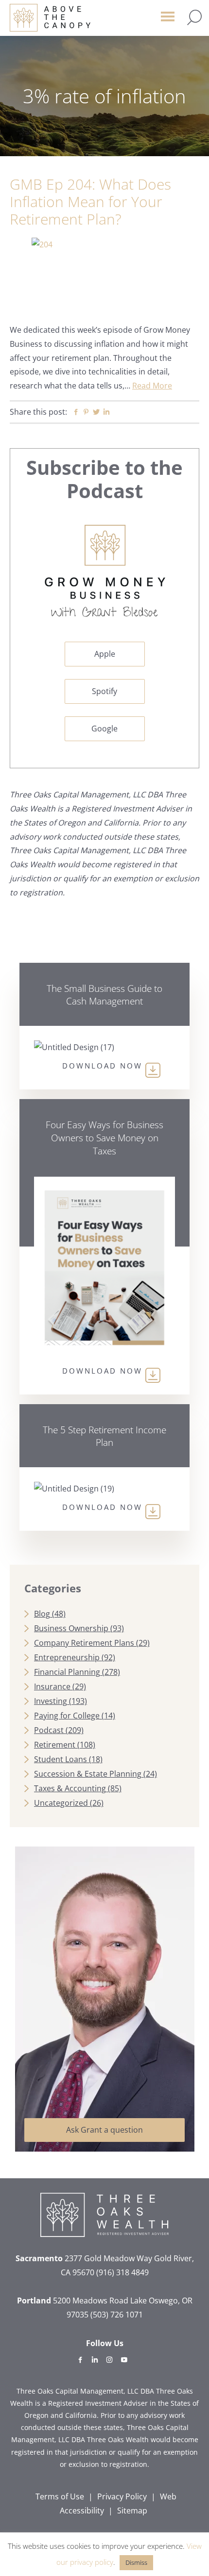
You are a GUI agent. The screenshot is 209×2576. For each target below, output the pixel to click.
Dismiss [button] (136, 2562)
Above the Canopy (50, 18)
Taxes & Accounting (70, 1788)
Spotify (104, 691)
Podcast (49, 1730)
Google (104, 729)
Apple (105, 654)
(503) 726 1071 (117, 2315)
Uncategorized (61, 1803)
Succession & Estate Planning (88, 1774)
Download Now (102, 1066)
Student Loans (61, 1759)
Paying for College (67, 1716)
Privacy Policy (122, 2496)
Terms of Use (60, 2496)
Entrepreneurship (67, 1657)
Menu (168, 21)
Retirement (55, 1745)
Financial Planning (67, 1672)
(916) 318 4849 (122, 2272)
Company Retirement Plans (84, 1643)
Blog (42, 1614)
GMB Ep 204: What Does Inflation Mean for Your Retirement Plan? (90, 202)
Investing (51, 1701)
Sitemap (132, 2511)
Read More (152, 386)
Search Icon (194, 17)
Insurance (52, 1686)
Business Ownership (71, 1628)
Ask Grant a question (104, 2130)
